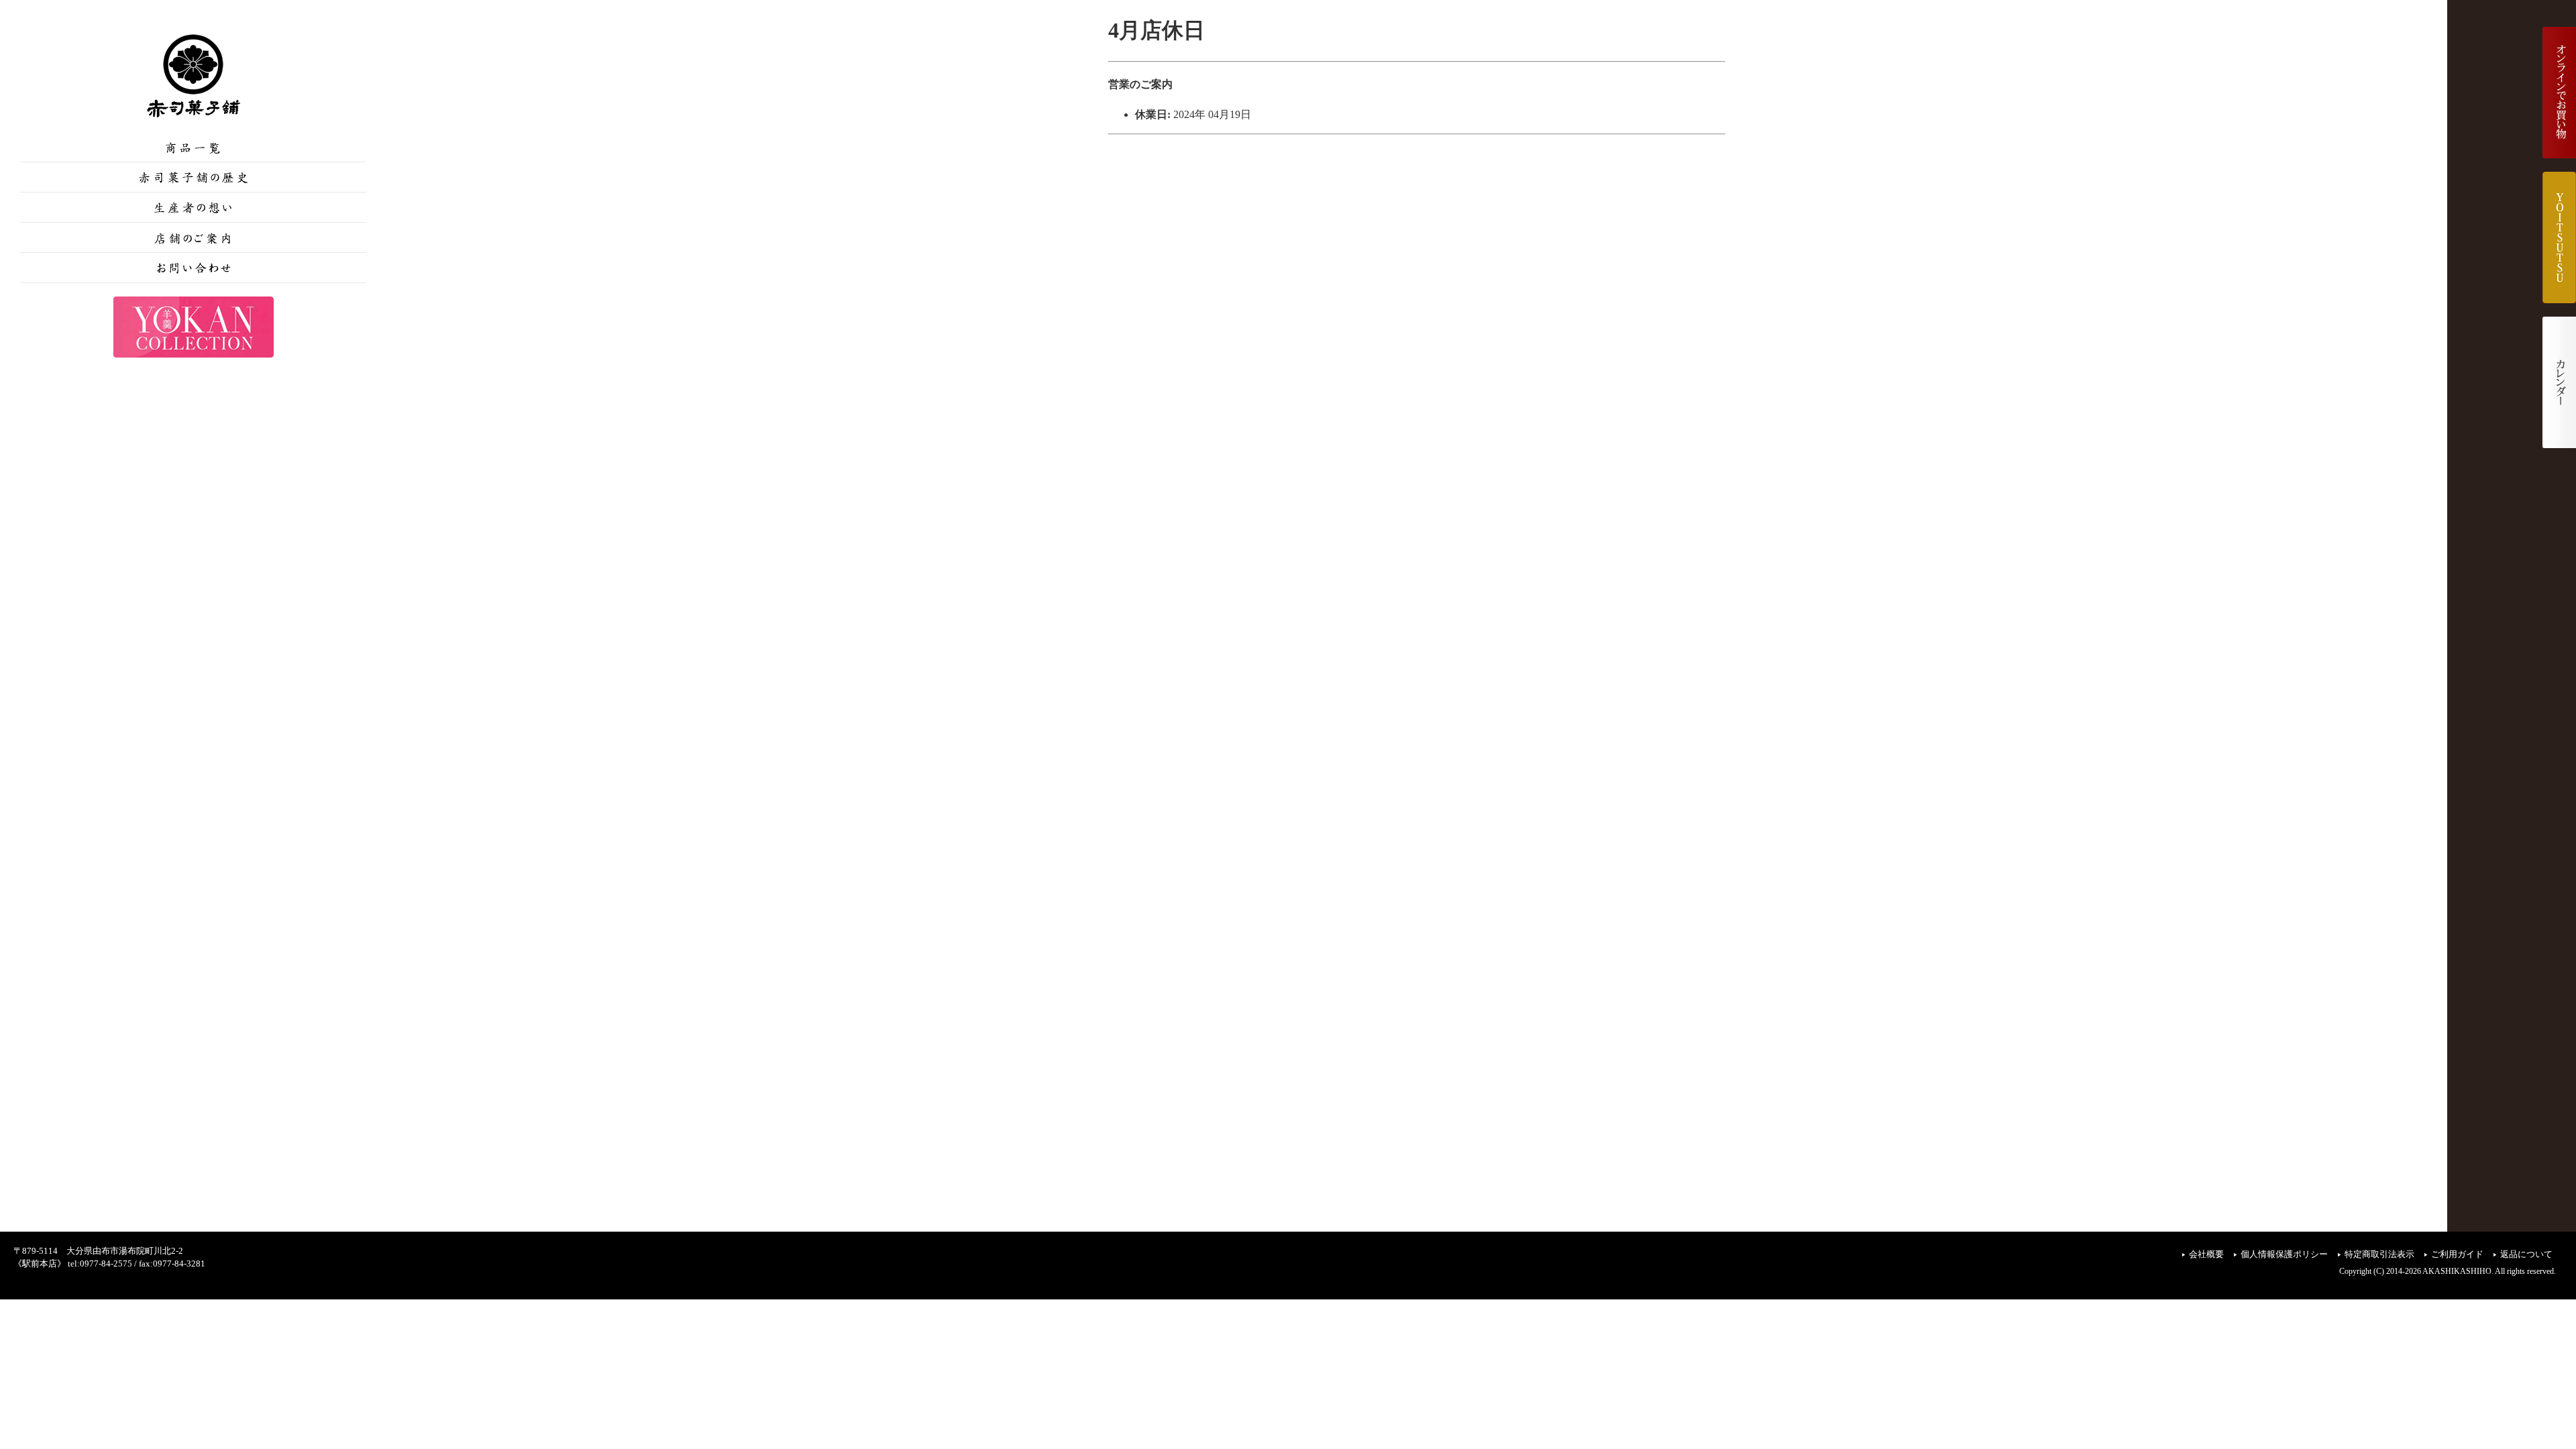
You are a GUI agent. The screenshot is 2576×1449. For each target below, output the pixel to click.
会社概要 (2206, 1254)
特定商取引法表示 (2379, 1254)
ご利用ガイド (2457, 1254)
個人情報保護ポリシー (2284, 1254)
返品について (2526, 1254)
